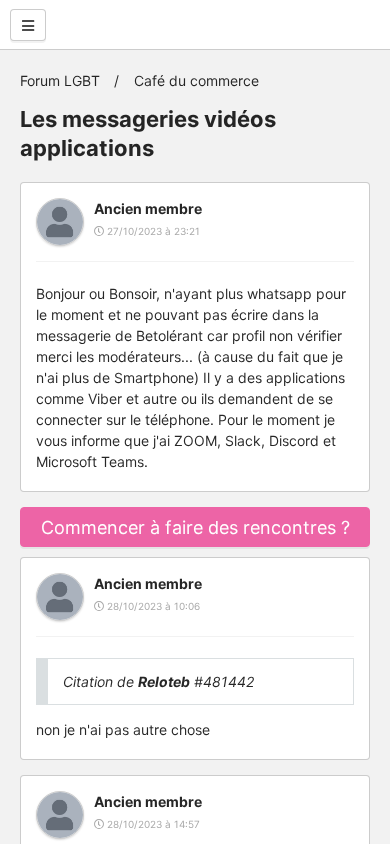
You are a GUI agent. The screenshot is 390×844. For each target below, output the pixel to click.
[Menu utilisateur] (28, 25)
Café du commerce (196, 80)
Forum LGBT (60, 80)
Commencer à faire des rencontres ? (195, 527)
